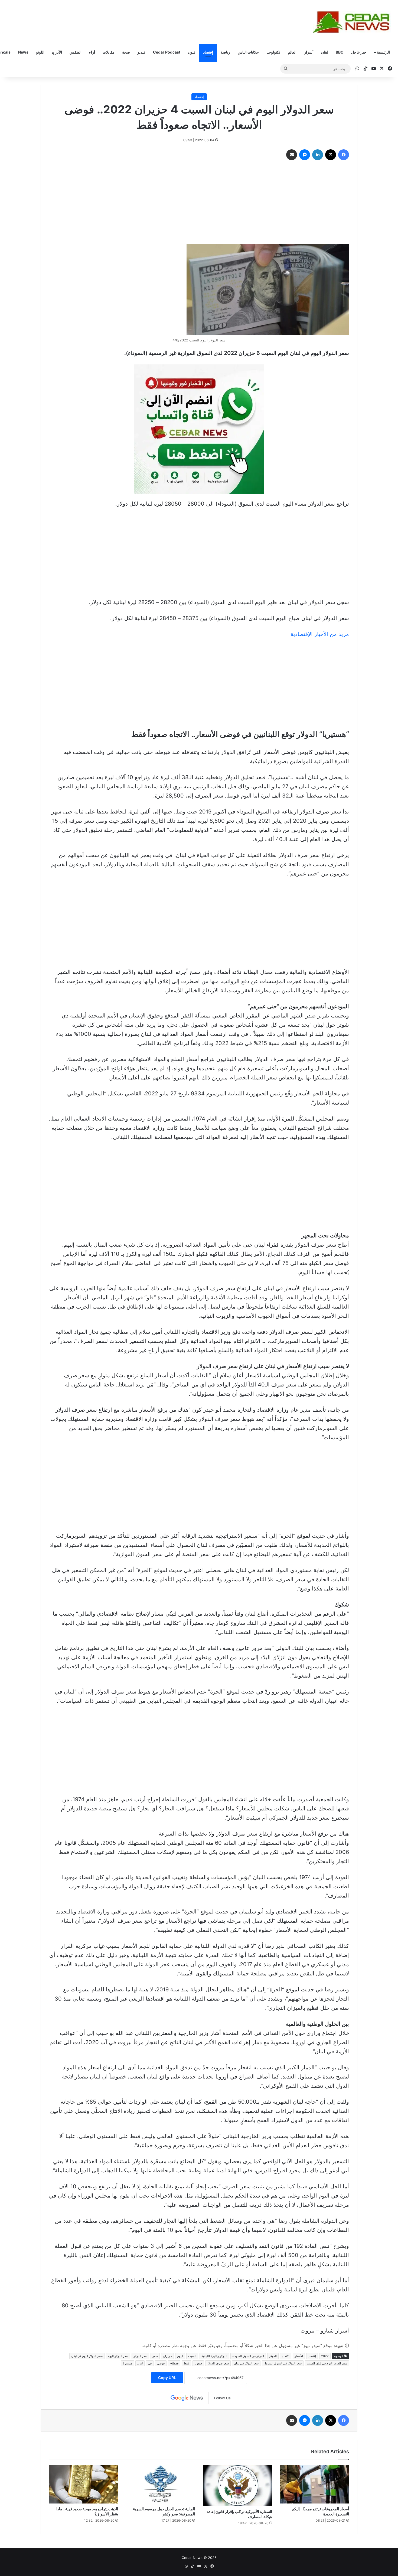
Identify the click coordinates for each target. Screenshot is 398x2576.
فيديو (141, 52)
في (150, 2363)
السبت (192, 2356)
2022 (325, 2356)
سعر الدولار (140, 2356)
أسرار (309, 52)
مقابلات (109, 52)
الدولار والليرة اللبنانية (214, 2356)
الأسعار (299, 2356)
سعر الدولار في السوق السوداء (283, 2363)
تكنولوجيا (273, 52)
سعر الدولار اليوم (118, 2356)
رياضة (225, 52)
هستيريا (128, 2363)
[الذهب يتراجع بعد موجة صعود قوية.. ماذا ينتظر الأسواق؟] (84, 2484)
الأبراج (57, 52)
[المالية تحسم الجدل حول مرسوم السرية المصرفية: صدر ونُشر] (161, 2484)
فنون (192, 52)
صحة (126, 52)
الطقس (76, 52)
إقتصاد (208, 52)
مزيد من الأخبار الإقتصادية (320, 634)
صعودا (198, 2363)
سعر (155, 2356)
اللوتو (40, 52)
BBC (340, 52)
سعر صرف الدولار (218, 2363)
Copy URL (167, 2378)
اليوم (180, 2356)
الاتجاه (286, 2356)
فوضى (161, 2363)
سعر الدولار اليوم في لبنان (87, 2356)
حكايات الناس (248, 52)
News (23, 52)
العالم (292, 52)
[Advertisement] (199, 203)
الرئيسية (383, 52)
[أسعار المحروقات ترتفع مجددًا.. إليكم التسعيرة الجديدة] (315, 2484)
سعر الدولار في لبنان (246, 2363)
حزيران (167, 2356)
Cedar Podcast (167, 52)
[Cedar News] (353, 22)
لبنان (325, 52)
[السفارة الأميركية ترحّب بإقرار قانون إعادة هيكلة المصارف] (238, 2486)
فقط (186, 2363)
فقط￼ (174, 2363)
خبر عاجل (359, 52)
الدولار (273, 2356)
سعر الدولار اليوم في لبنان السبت (327, 2363)
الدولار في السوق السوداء (248, 2356)
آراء (92, 52)
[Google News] (187, 2398)
